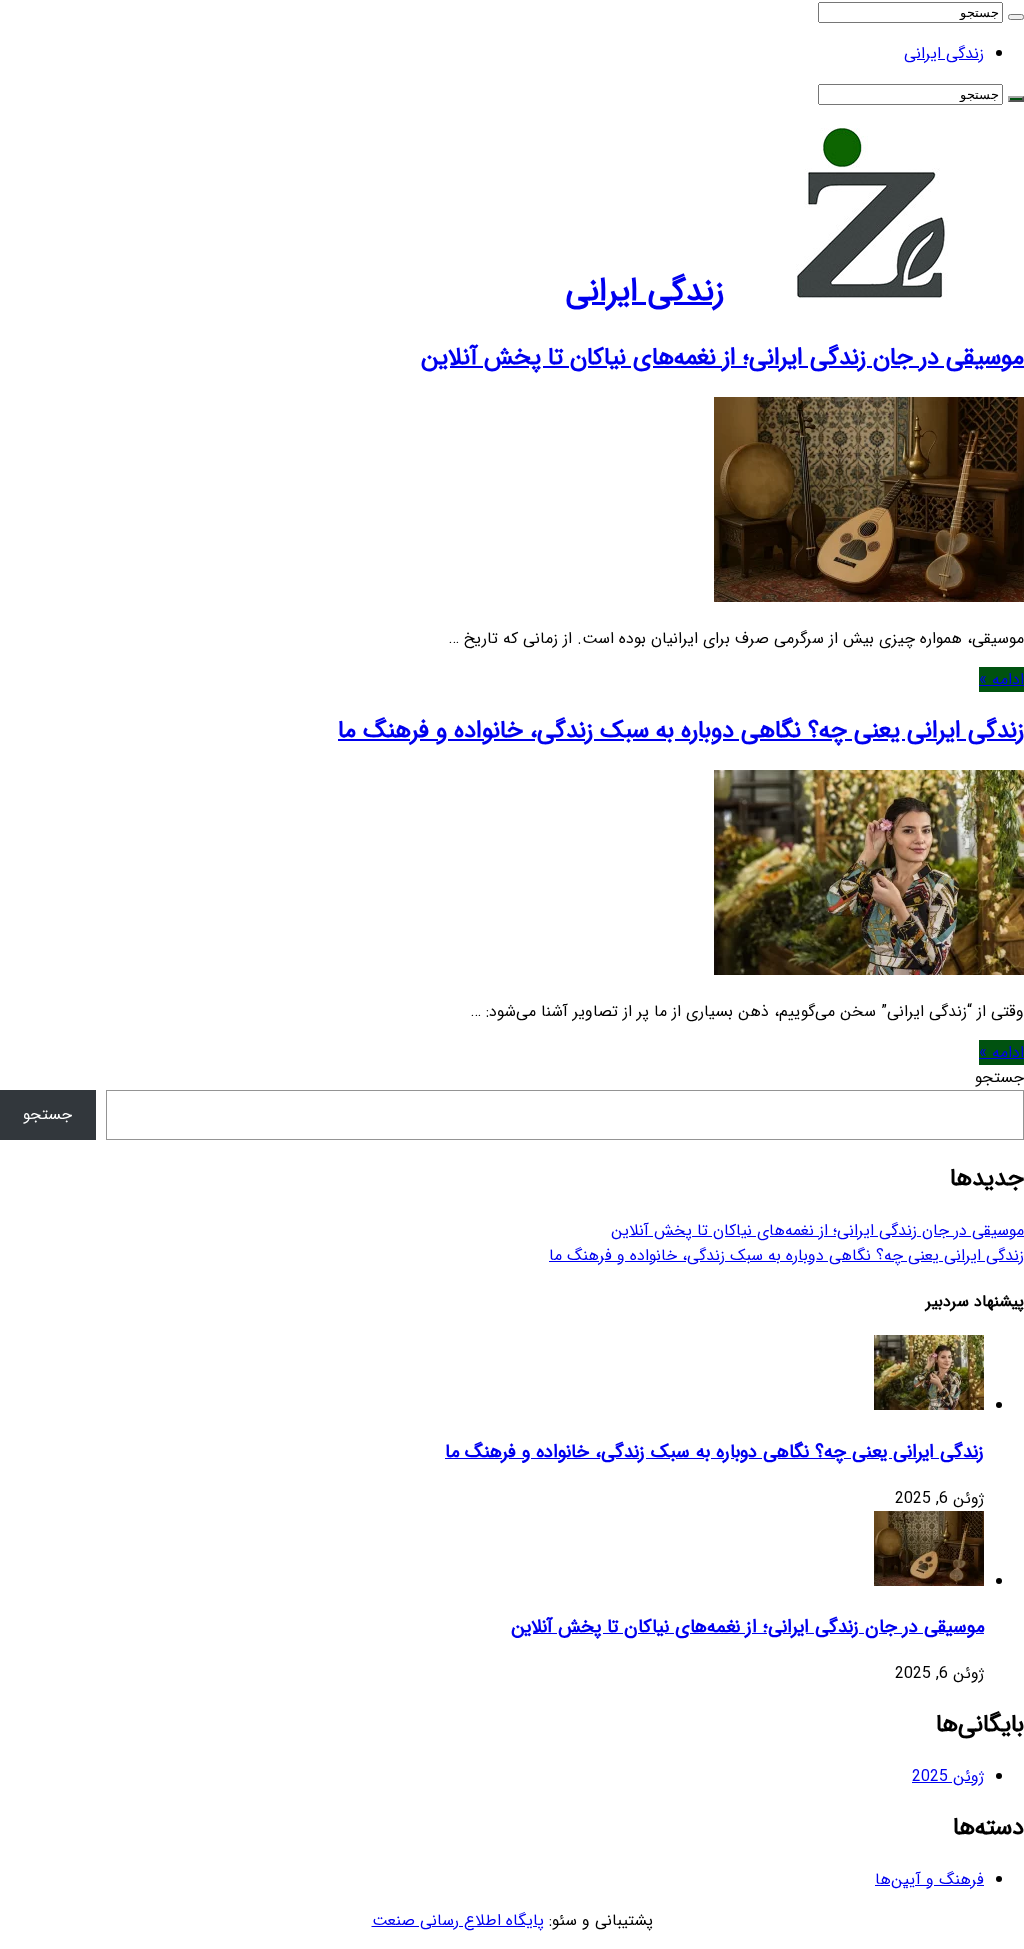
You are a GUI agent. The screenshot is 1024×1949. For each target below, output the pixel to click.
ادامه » (1001, 679)
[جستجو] (1016, 17)
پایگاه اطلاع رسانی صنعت (458, 1920)
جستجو (999, 1077)
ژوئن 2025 (948, 1776)
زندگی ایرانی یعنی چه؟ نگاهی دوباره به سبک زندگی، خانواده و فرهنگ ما (681, 731)
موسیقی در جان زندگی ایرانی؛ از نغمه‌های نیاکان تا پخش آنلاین (722, 358)
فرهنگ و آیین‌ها (929, 1879)
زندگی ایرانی (944, 53)
